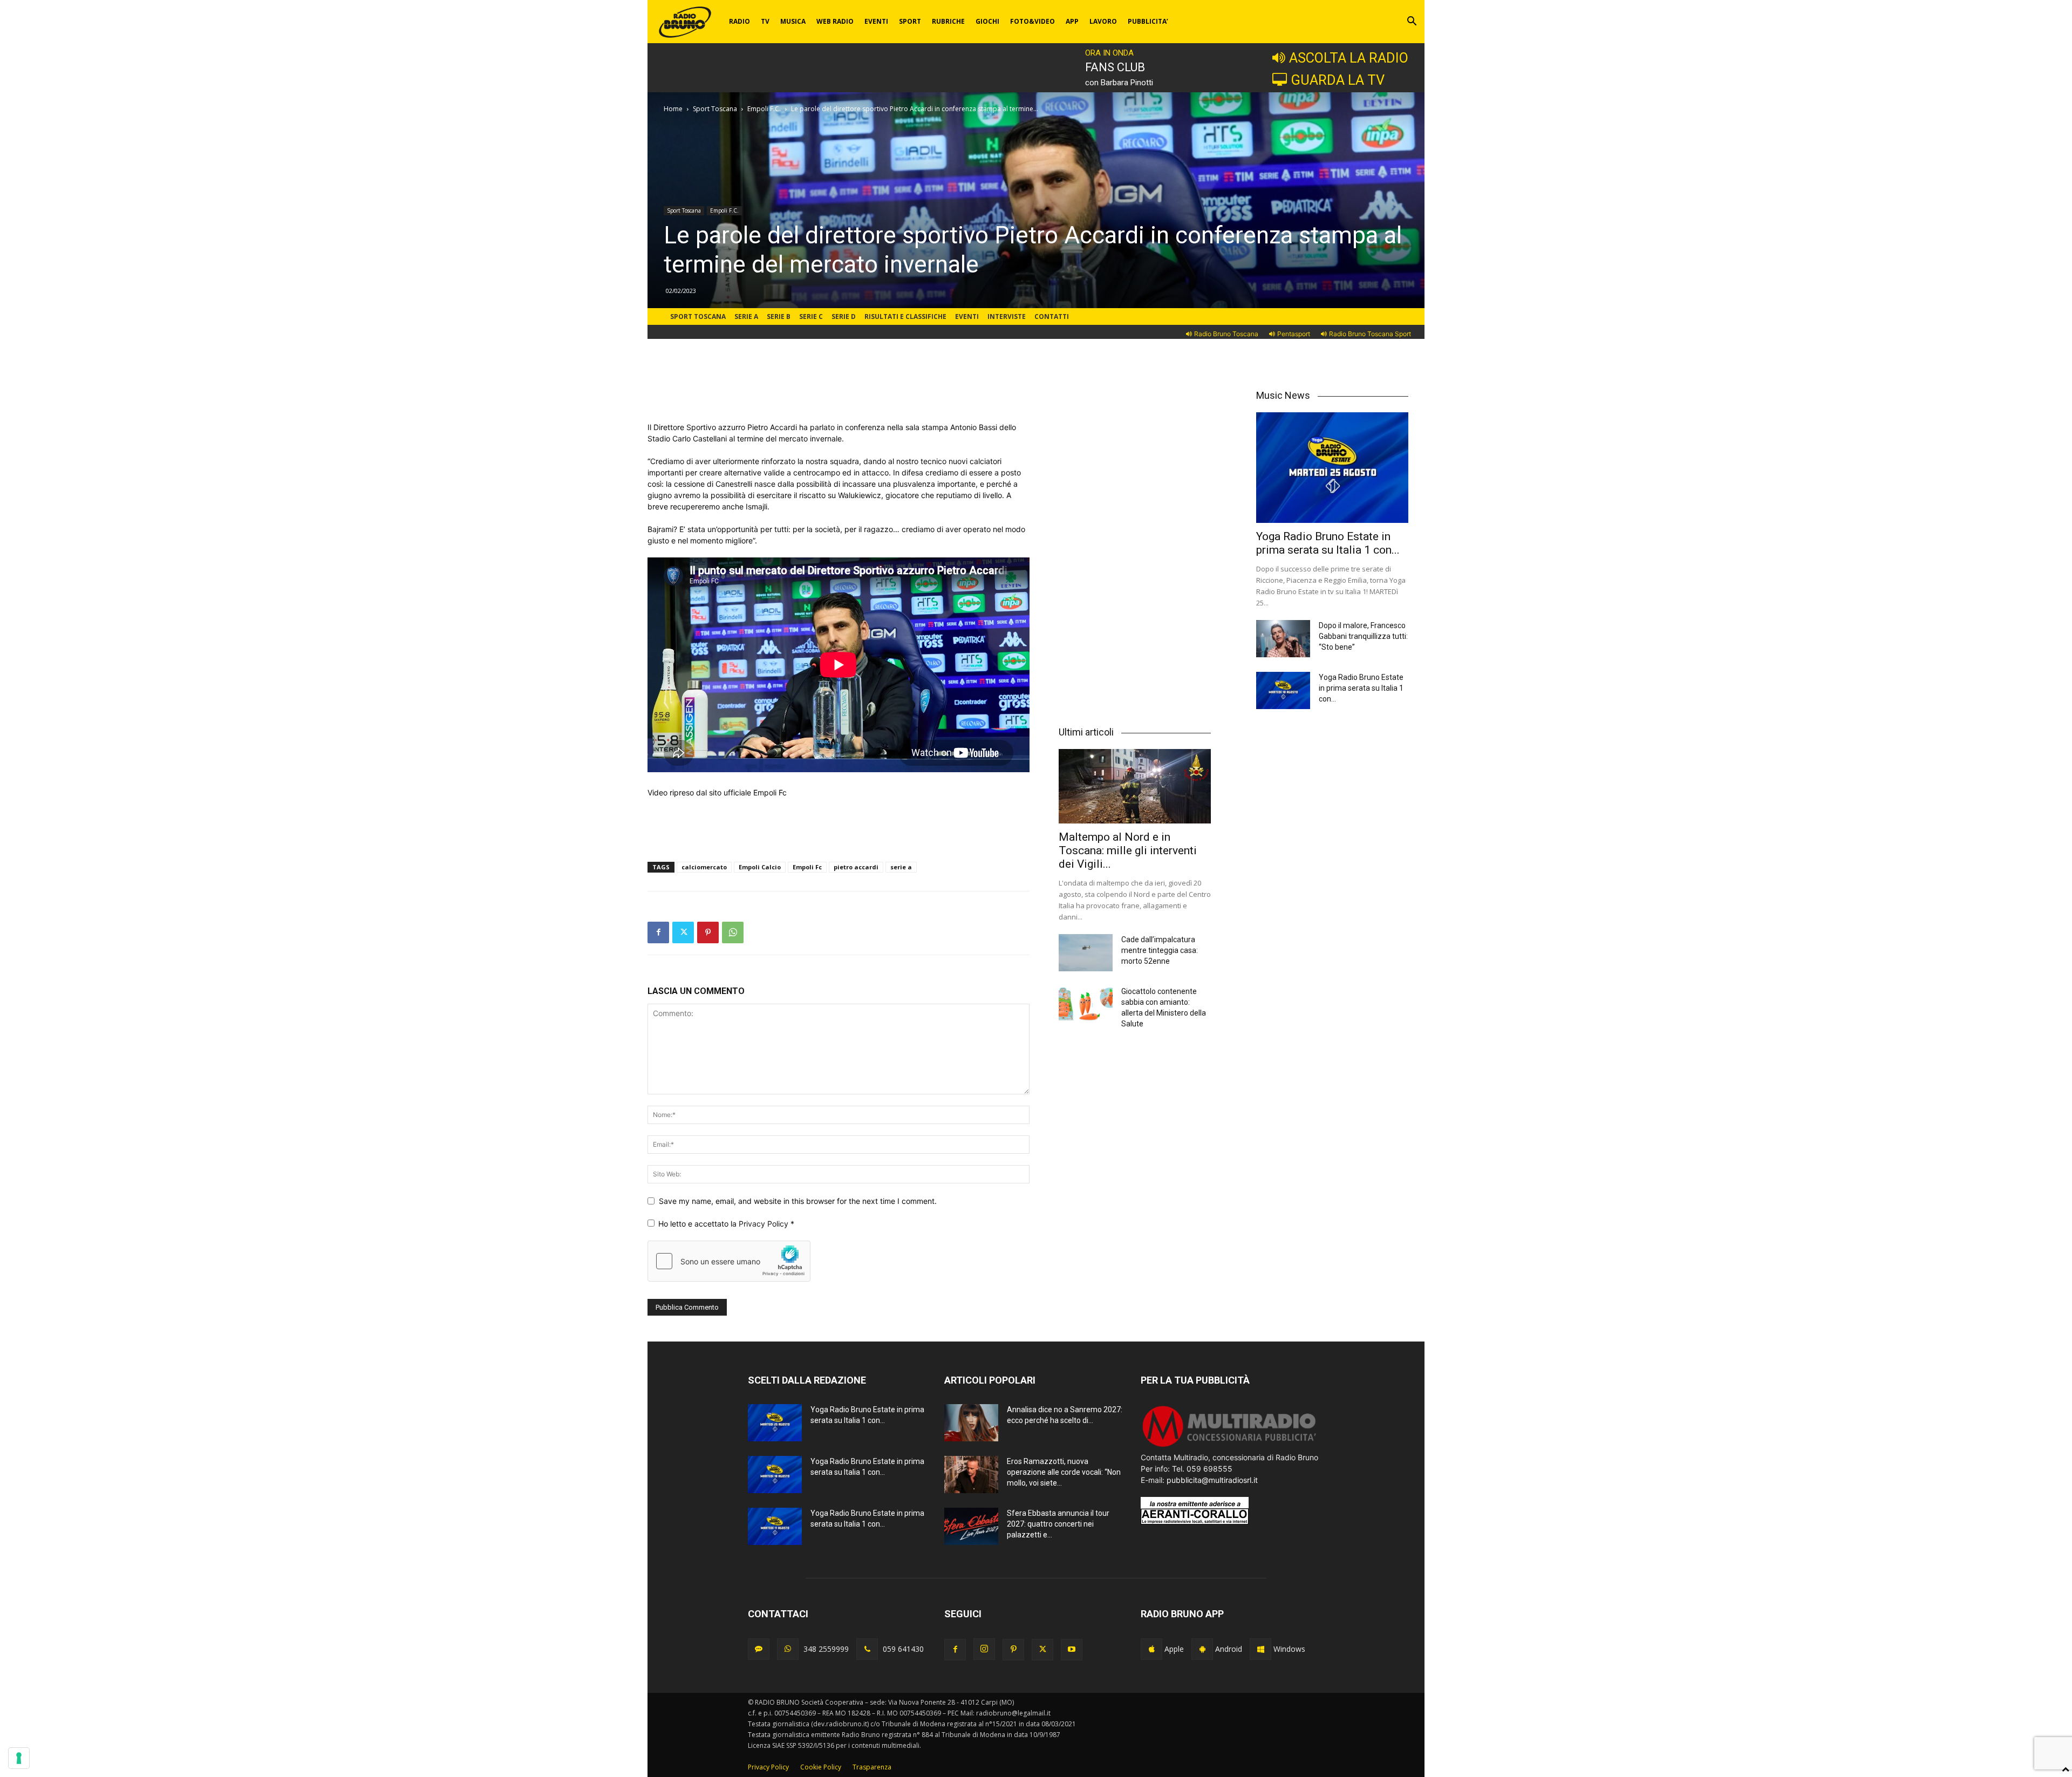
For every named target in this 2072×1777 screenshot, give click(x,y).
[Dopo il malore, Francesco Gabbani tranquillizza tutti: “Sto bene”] (1283, 639)
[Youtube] (1072, 1650)
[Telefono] (867, 1649)
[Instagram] (984, 1649)
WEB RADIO (835, 21)
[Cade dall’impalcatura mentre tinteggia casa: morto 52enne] (1086, 953)
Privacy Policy (765, 1224)
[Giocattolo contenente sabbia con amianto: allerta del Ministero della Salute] (1086, 1005)
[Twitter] (683, 932)
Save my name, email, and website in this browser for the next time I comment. (798, 1201)
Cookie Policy (821, 1767)
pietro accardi (856, 867)
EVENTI (876, 21)
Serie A (746, 316)
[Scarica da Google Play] (1202, 1649)
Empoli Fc (807, 867)
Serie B (779, 316)
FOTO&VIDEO (1032, 21)
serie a (901, 867)
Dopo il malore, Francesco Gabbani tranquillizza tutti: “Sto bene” (1363, 636)
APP (1072, 21)
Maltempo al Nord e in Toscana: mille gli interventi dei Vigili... (1128, 850)
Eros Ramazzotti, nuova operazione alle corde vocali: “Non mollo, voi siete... (1064, 1472)
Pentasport (1294, 334)
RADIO (739, 21)
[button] (1412, 22)
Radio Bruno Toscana (1226, 334)
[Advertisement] (839, 394)
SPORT (910, 21)
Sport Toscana (715, 109)
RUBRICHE (948, 21)
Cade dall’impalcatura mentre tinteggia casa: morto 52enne (1160, 950)
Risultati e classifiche (905, 316)
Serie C (811, 316)
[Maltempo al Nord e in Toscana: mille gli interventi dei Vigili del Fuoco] (1135, 786)
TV (765, 21)
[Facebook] (658, 932)
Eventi (967, 316)
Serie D (844, 316)
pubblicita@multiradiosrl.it (1212, 1480)
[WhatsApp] (733, 932)
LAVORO (1103, 21)
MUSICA (793, 21)
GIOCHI (987, 21)
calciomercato (704, 867)
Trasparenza (872, 1767)
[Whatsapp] (788, 1649)
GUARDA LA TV (1338, 80)
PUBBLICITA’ (1148, 21)
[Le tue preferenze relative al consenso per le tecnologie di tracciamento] (19, 1758)
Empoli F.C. (764, 109)
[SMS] (759, 1649)
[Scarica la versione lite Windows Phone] (1260, 1649)
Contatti (1052, 316)
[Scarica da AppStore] (1151, 1649)
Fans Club (1115, 67)
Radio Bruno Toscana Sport (1370, 334)
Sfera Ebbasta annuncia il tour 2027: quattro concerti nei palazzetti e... (1058, 1524)
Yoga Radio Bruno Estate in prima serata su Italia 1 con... (1328, 543)
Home (673, 109)
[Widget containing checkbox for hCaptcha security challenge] (729, 1261)
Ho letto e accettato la (726, 1224)
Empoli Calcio (760, 867)
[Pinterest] (708, 932)
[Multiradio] (1230, 1446)
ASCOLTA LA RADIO (1349, 58)
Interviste (1007, 316)
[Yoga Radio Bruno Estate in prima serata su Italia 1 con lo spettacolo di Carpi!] (1332, 468)
